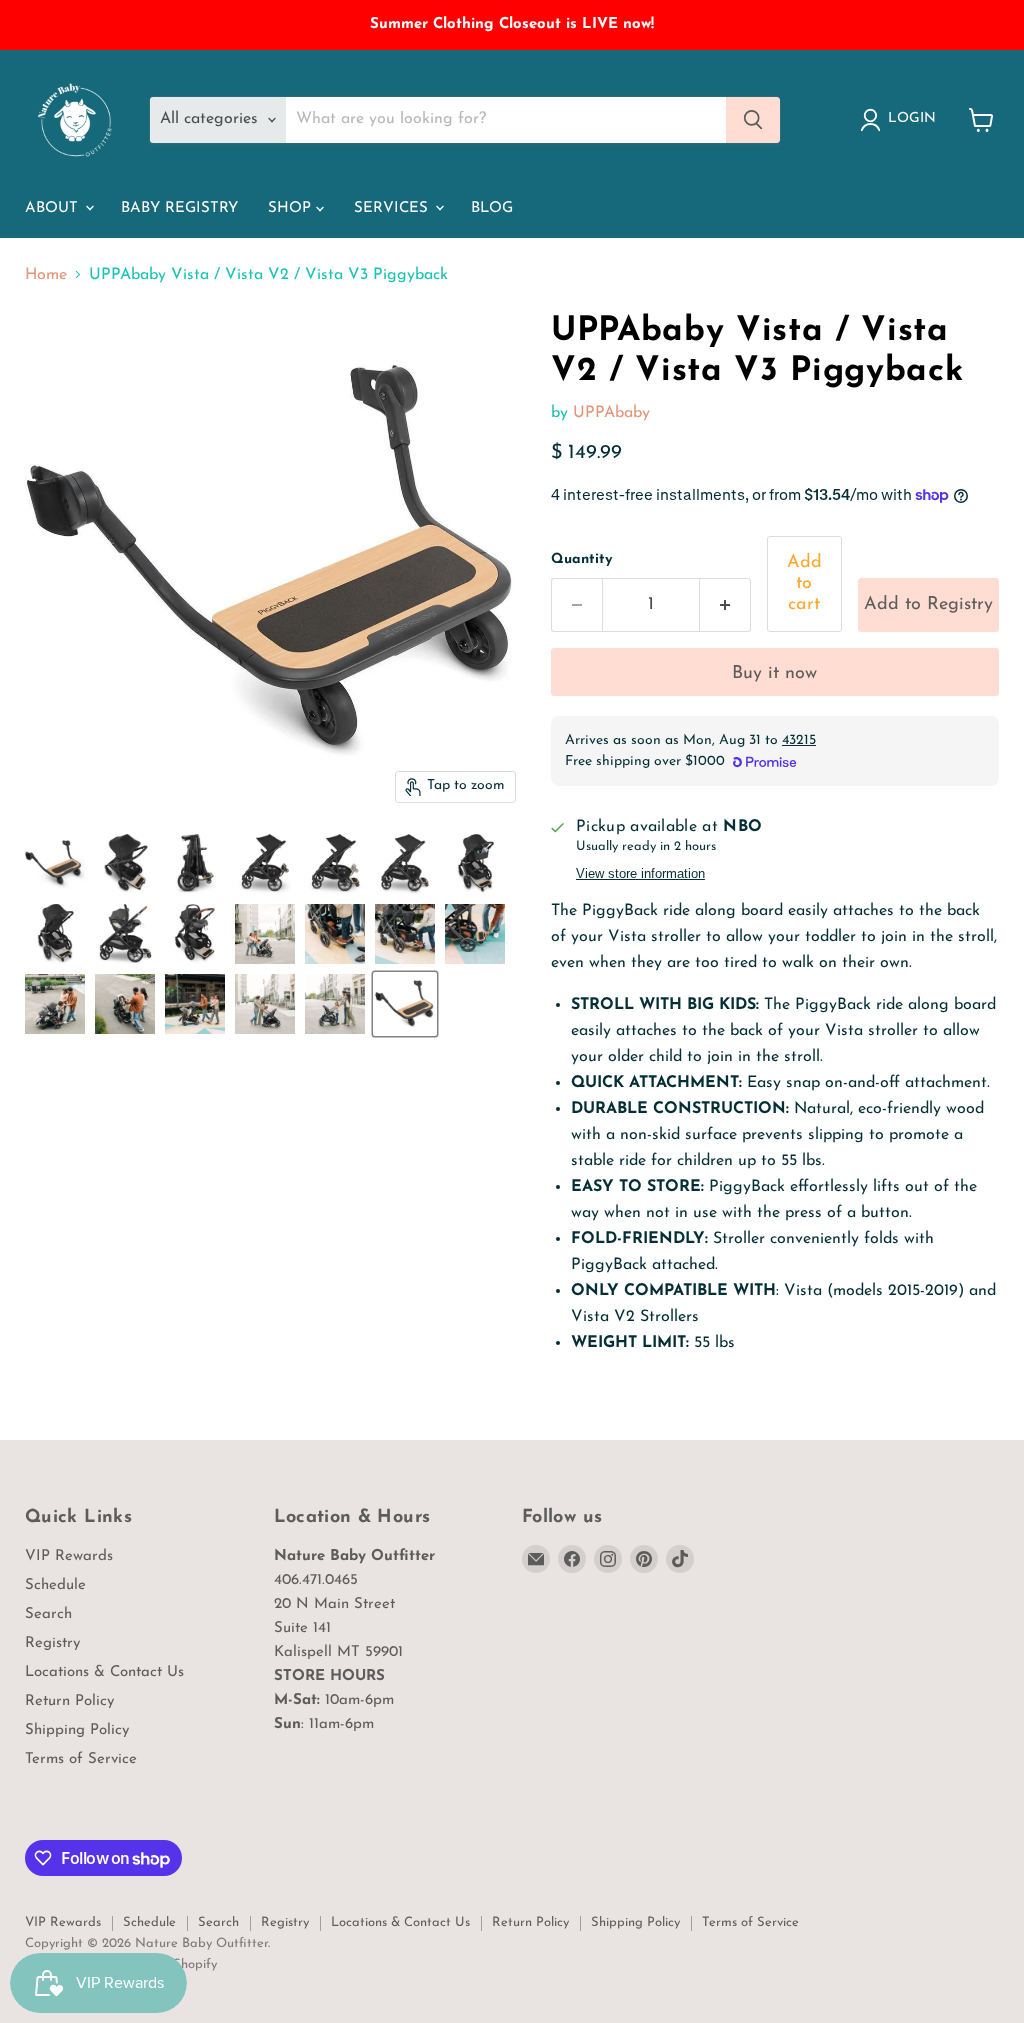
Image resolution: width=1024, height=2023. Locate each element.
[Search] (753, 120)
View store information (640, 874)
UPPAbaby (611, 413)
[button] (928, 605)
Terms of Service (81, 1759)
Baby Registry (179, 208)
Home (46, 275)
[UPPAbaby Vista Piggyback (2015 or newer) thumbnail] (405, 1004)
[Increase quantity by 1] (725, 605)
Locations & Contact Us (104, 1672)
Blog (492, 208)
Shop (292, 208)
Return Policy (69, 1701)
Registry (52, 1643)
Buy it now (774, 674)
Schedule (55, 1585)
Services (393, 208)
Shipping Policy (77, 1730)
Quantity (581, 559)
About (54, 208)
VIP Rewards (69, 1556)
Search (48, 1614)
